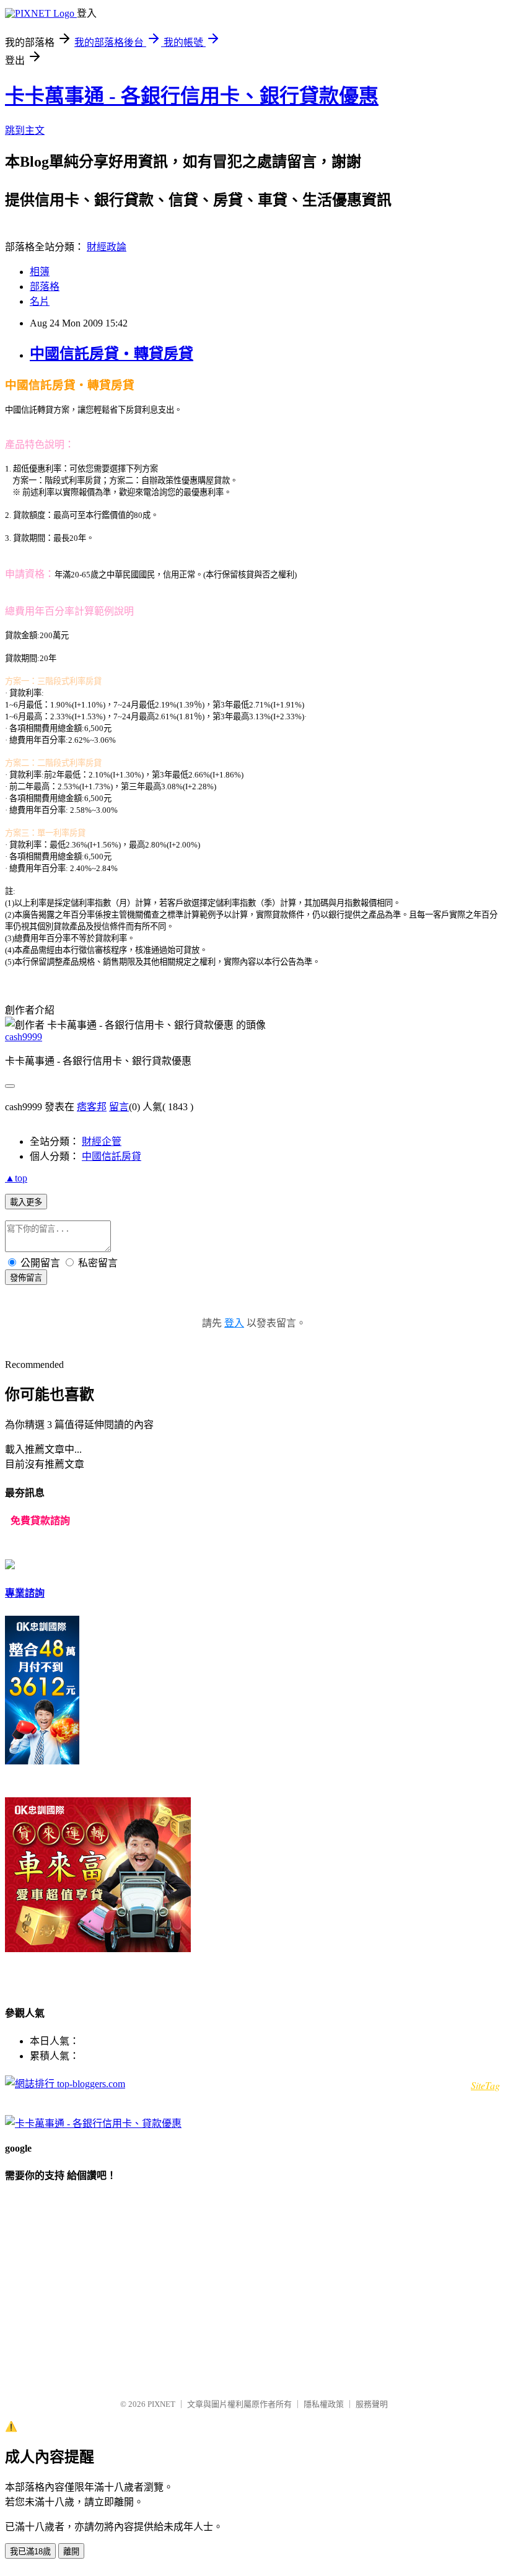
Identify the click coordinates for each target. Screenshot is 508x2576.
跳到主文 (25, 130)
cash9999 (24, 1037)
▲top (16, 1178)
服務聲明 (372, 2404)
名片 (40, 301)
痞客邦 (92, 1107)
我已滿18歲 (30, 2552)
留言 (119, 1107)
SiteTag (485, 2085)
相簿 (40, 272)
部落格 (45, 287)
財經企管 (102, 1141)
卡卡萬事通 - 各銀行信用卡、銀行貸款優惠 (192, 96)
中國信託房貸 (112, 1156)
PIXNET (161, 2404)
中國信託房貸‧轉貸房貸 (112, 354)
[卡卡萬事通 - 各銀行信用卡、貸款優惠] (93, 2123)
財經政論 (107, 247)
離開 (71, 2552)
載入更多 (26, 1202)
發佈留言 (26, 1278)
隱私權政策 (324, 2404)
